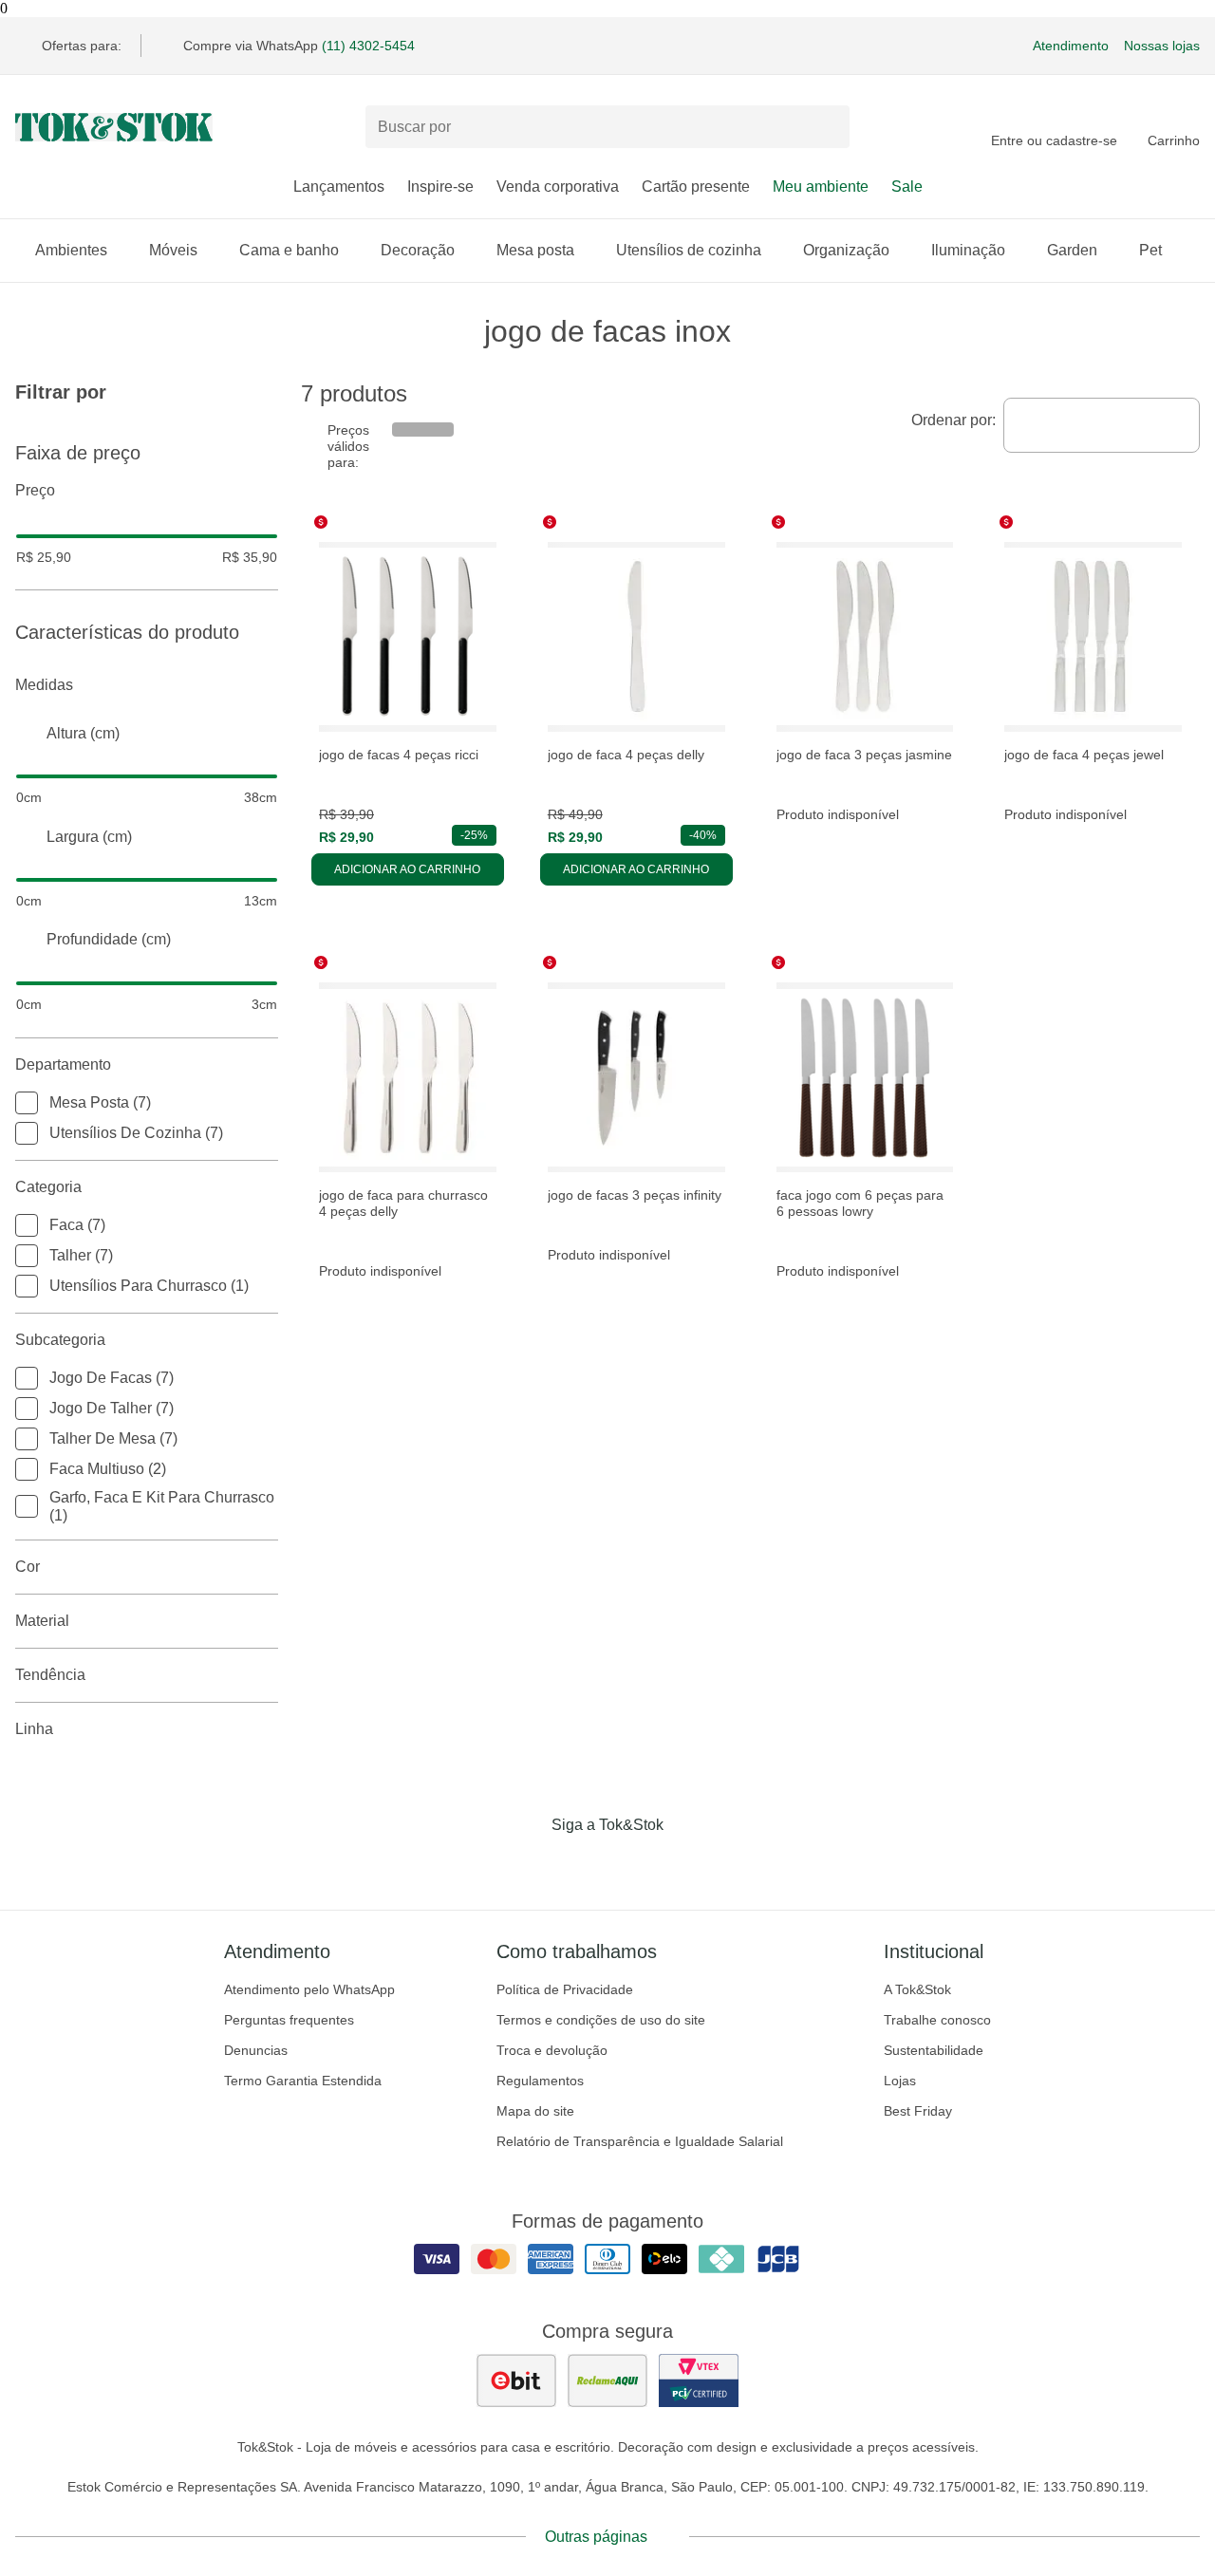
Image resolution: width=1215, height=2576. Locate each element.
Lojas (900, 2081)
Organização (846, 250)
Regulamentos (540, 2081)
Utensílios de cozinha (689, 250)
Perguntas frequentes (289, 2020)
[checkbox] (27, 1103)
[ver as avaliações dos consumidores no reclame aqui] (607, 2380)
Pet (1150, 250)
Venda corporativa (558, 187)
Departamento (63, 1064)
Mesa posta (535, 250)
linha (34, 1729)
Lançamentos (339, 187)
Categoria (48, 1187)
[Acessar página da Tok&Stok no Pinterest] (634, 1864)
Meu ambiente (821, 187)
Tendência (50, 1675)
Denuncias (256, 2050)
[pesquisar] (827, 127)
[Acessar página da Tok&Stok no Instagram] (581, 1864)
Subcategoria (60, 1340)
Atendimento (1071, 46)
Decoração (418, 250)
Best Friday (918, 2111)
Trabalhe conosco (937, 2020)
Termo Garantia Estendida (303, 2081)
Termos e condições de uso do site (601, 2020)
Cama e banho (289, 250)
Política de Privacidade (565, 1989)
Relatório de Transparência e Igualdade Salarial (640, 2141)
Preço (35, 490)
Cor (28, 1567)
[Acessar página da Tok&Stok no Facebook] (528, 1864)
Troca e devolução (552, 2050)
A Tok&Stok (917, 1989)
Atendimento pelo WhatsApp (309, 1989)
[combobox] (1102, 425)
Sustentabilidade (934, 2050)
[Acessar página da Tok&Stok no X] (687, 1864)
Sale (907, 187)
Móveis (173, 250)
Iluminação (968, 250)
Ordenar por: (953, 420)
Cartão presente (696, 187)
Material (42, 1621)
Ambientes (71, 250)
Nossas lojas (1162, 46)
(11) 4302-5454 (368, 46)
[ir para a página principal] (114, 127)
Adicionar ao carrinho (407, 869)
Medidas (44, 685)
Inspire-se (440, 187)
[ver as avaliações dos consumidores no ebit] (516, 2380)
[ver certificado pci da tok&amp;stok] (699, 2380)
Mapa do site (535, 2111)
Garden (1072, 250)
